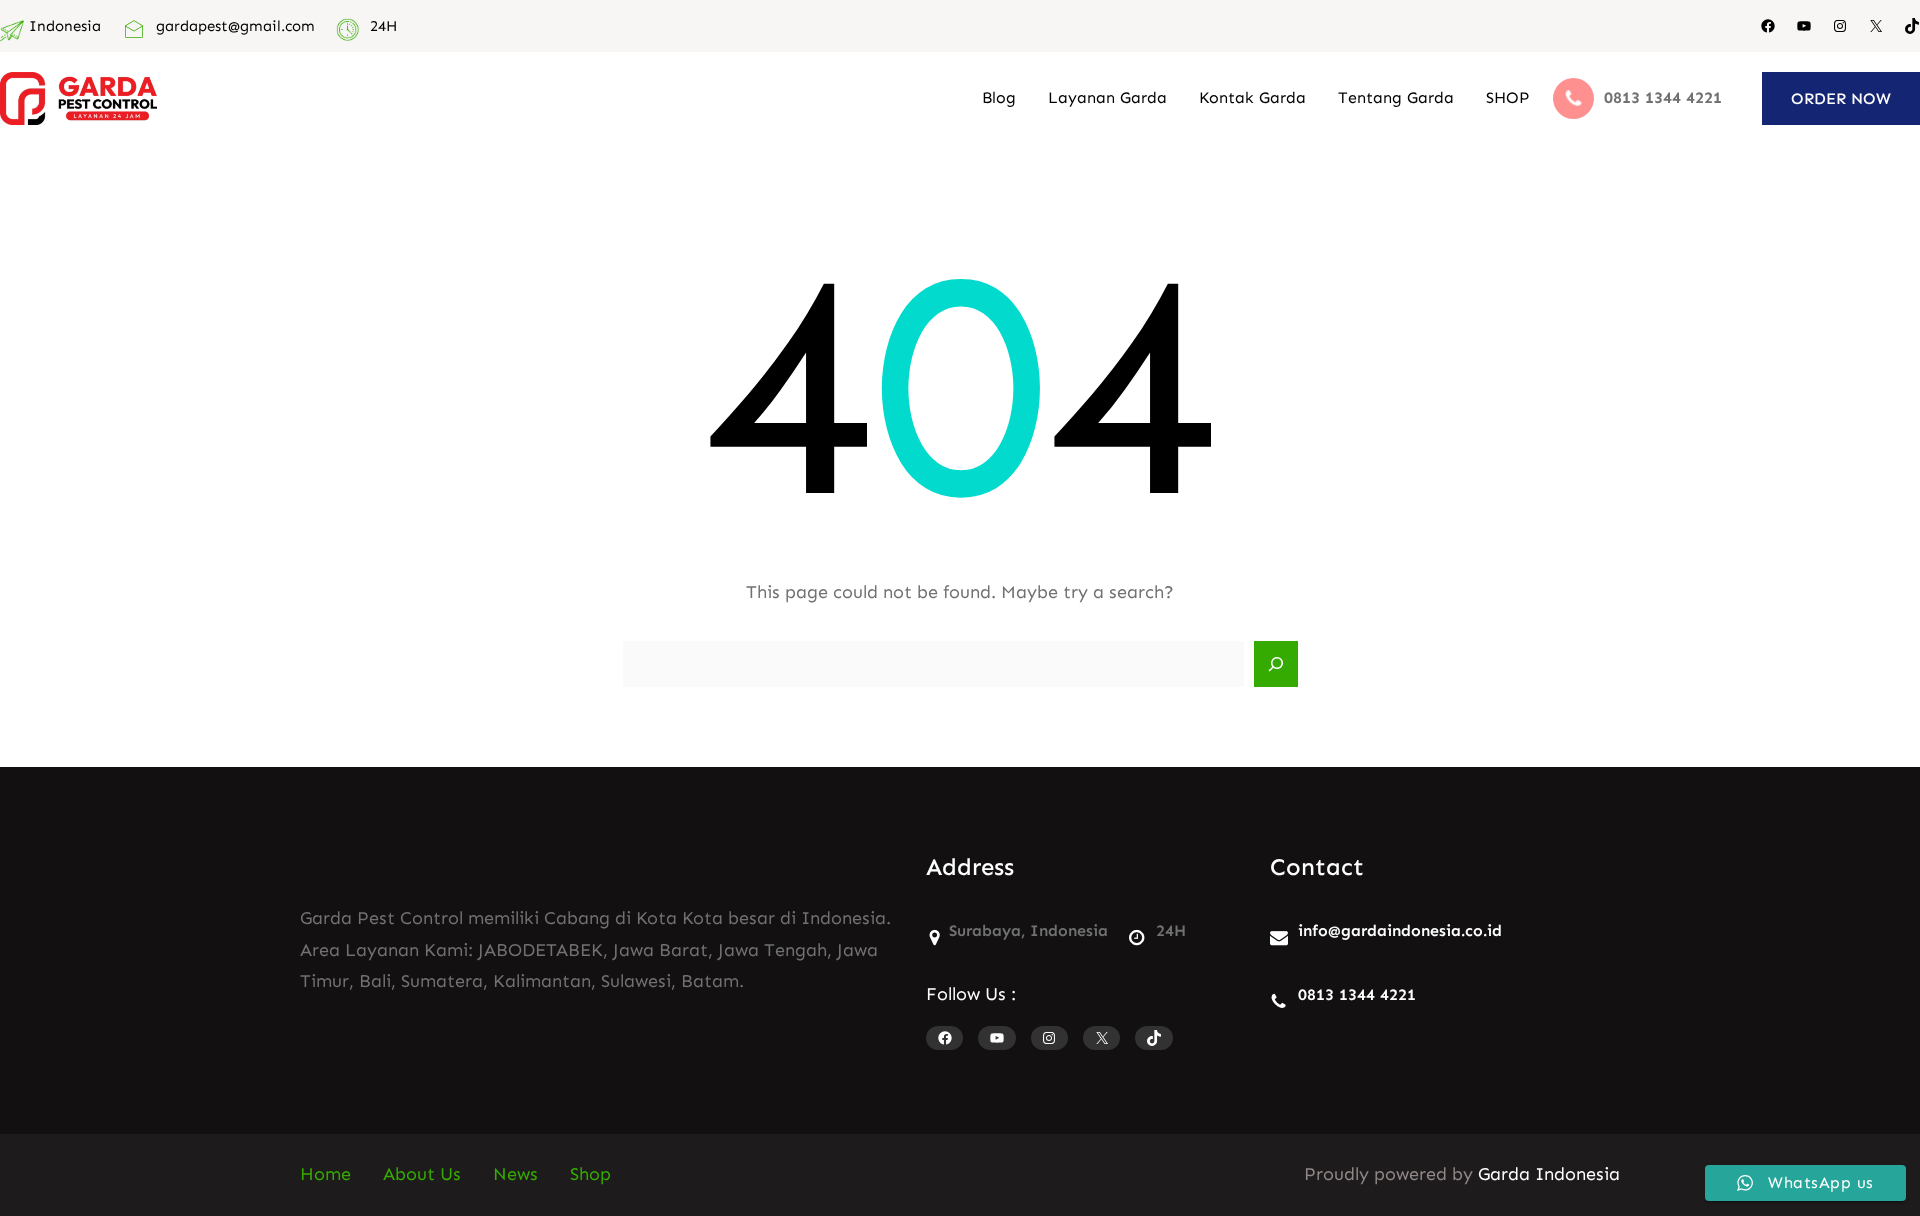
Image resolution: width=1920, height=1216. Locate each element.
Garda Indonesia (1549, 1174)
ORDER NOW (1841, 98)
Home (325, 1174)
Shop (590, 1174)
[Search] (1276, 664)
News (515, 1174)
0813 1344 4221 (1357, 994)
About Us (422, 1174)
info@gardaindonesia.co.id (1400, 930)
